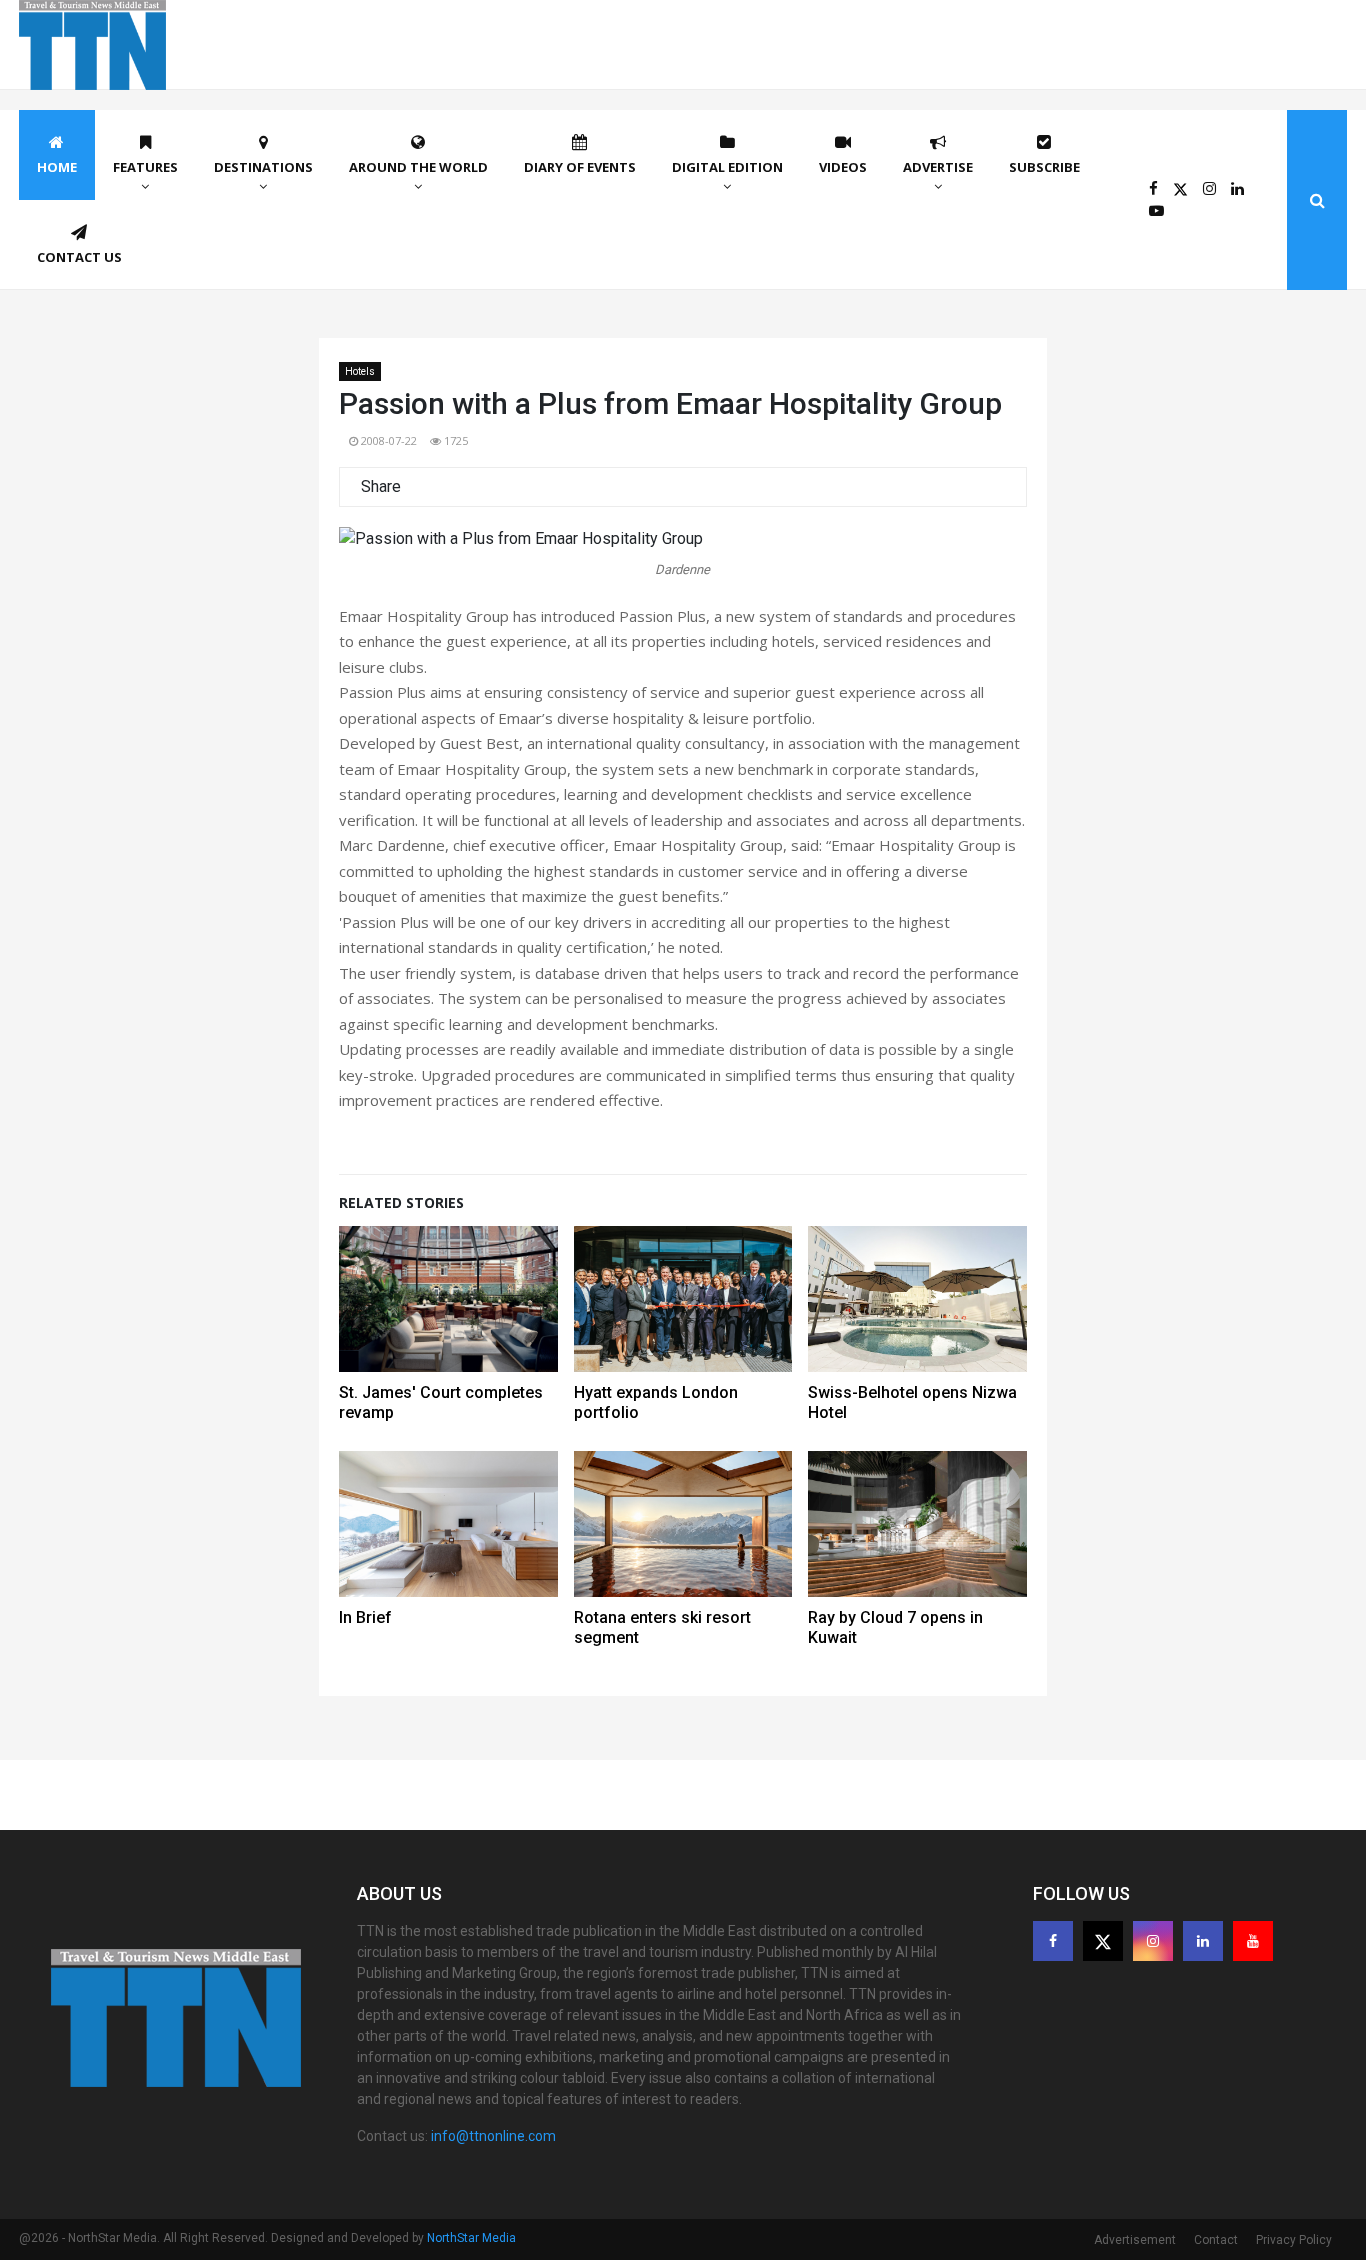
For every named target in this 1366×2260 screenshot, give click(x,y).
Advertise (938, 167)
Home (57, 167)
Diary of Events (580, 167)
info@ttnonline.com (493, 2136)
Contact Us (79, 257)
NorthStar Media (471, 2238)
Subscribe (1044, 167)
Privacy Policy (1294, 2240)
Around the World (418, 167)
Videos (843, 167)
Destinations (263, 167)
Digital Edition (727, 167)
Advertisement (1135, 2240)
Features (145, 167)
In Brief (365, 1617)
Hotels (360, 371)
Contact (1216, 2240)
